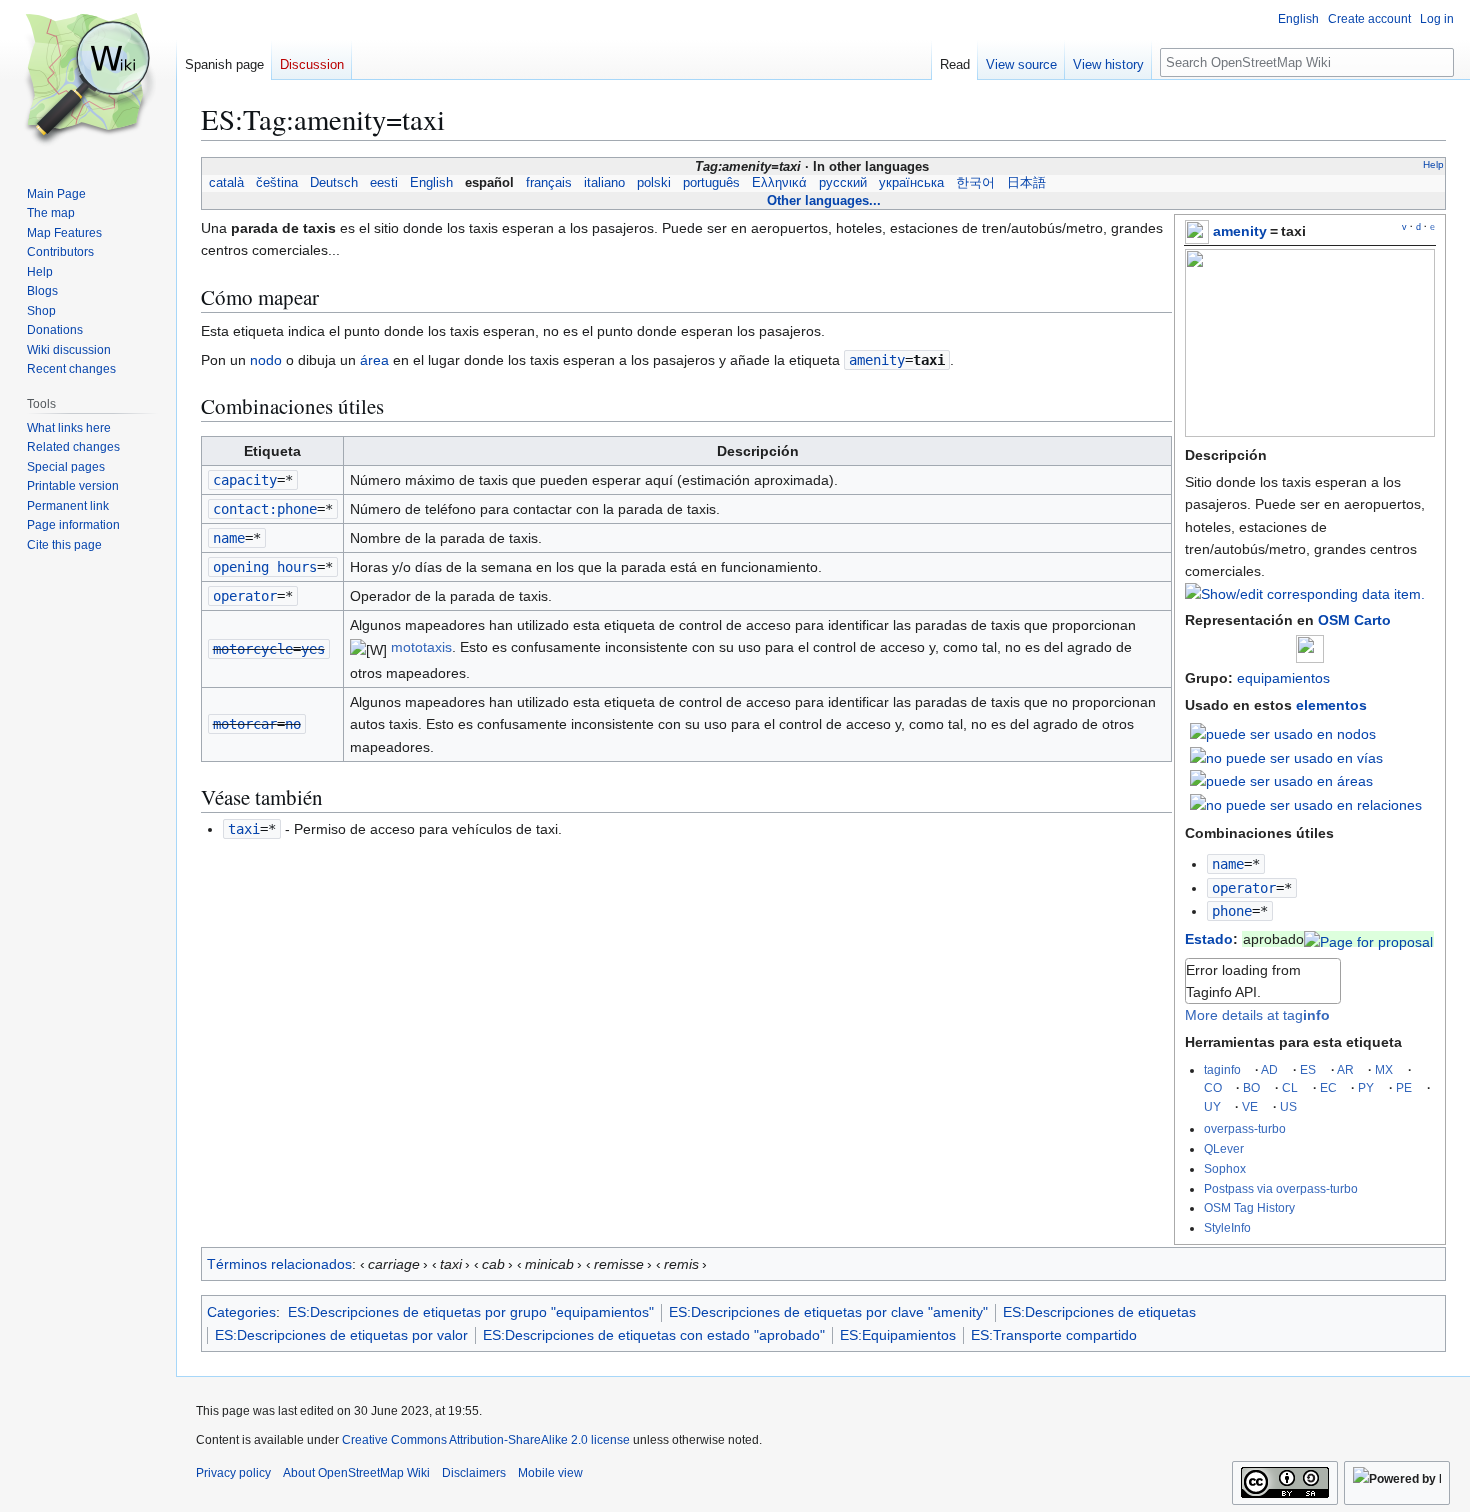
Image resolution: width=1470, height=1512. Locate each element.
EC (1328, 1087)
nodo (266, 360)
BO (1251, 1087)
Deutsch (334, 183)
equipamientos (1283, 678)
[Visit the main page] (88, 80)
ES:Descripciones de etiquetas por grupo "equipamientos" (471, 1312)
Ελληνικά (779, 183)
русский (843, 183)
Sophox (1225, 1168)
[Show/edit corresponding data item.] (1305, 594)
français (549, 183)
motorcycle (253, 649)
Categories (241, 1312)
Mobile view (550, 1473)
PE (1404, 1087)
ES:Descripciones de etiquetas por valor (341, 1335)
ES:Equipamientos (898, 1335)
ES (1308, 1069)
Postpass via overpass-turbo (1281, 1188)
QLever (1224, 1148)
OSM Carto (1354, 620)
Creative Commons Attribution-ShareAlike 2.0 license (486, 1440)
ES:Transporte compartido (1054, 1335)
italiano (604, 183)
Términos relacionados (279, 1264)
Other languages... (824, 200)
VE (1250, 1106)
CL (1290, 1087)
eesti (384, 183)
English (431, 183)
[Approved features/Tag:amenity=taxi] (1368, 939)
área (374, 360)
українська (911, 183)
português (711, 183)
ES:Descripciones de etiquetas (1099, 1312)
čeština (277, 183)
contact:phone (265, 509)
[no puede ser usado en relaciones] (1306, 804)
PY (1366, 1087)
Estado (1209, 939)
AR (1345, 1069)
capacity (245, 480)
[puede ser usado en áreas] (1281, 780)
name (1228, 864)
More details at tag (1257, 1015)
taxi (244, 829)
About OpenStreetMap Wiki (356, 1473)
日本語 (1026, 183)
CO (1213, 1087)
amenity (1240, 231)
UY (1212, 1106)
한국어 (975, 183)
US (1288, 1106)
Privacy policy (233, 1473)
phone (1232, 911)
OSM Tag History (1249, 1207)
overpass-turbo (1245, 1128)
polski (654, 183)
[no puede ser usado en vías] (1286, 757)
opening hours (265, 567)
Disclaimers (474, 1473)
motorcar (245, 724)
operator (1244, 888)
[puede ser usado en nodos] (1283, 733)
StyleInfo (1227, 1227)
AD (1269, 1069)
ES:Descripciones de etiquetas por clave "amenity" (828, 1312)
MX (1384, 1069)
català (226, 183)
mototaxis (421, 647)
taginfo (1222, 1069)
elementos (1331, 705)
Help (1433, 164)
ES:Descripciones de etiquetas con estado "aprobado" (654, 1335)
